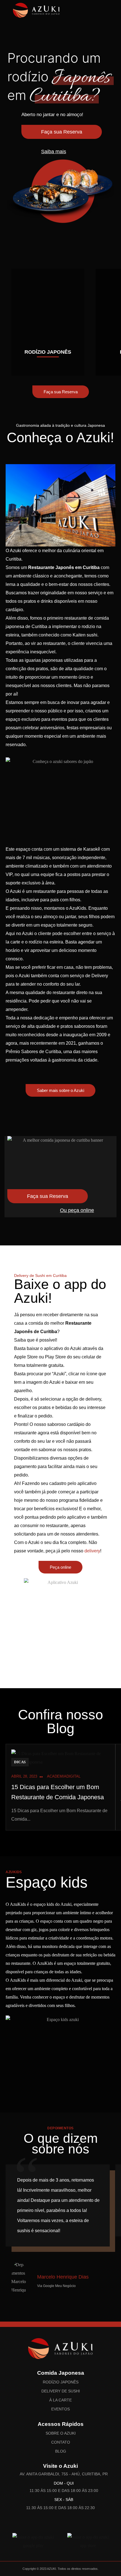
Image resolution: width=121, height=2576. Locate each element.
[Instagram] (54, 2524)
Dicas (20, 1762)
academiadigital (64, 1776)
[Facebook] (67, 2524)
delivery (92, 1551)
